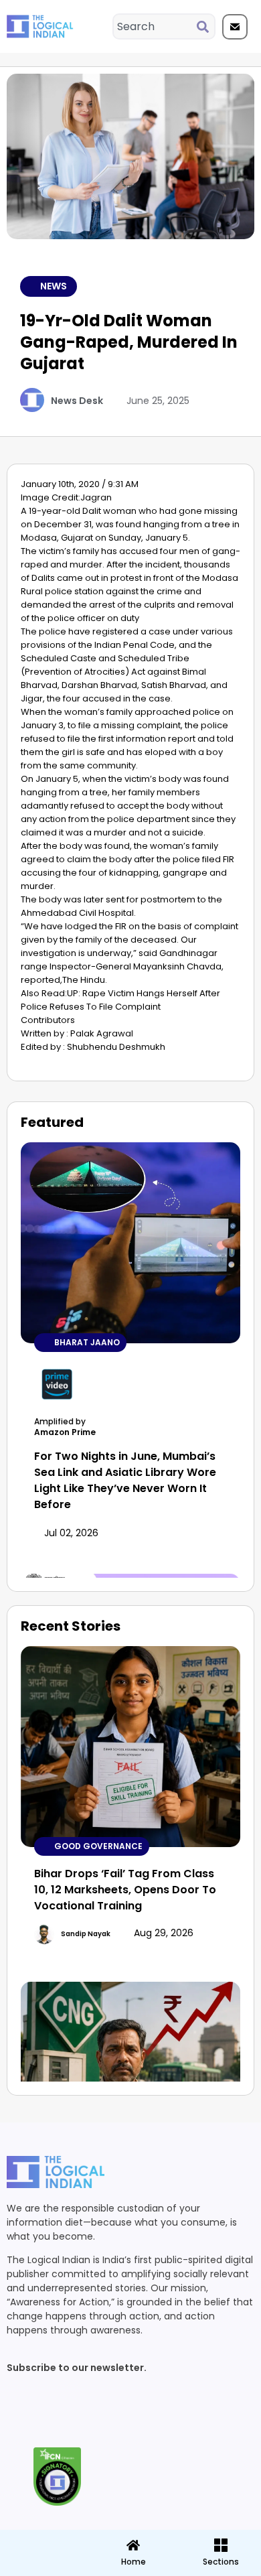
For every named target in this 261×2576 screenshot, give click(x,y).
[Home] (133, 2545)
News (54, 286)
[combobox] (155, 26)
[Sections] (43, 2541)
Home (134, 2562)
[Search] (205, 26)
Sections (43, 2567)
